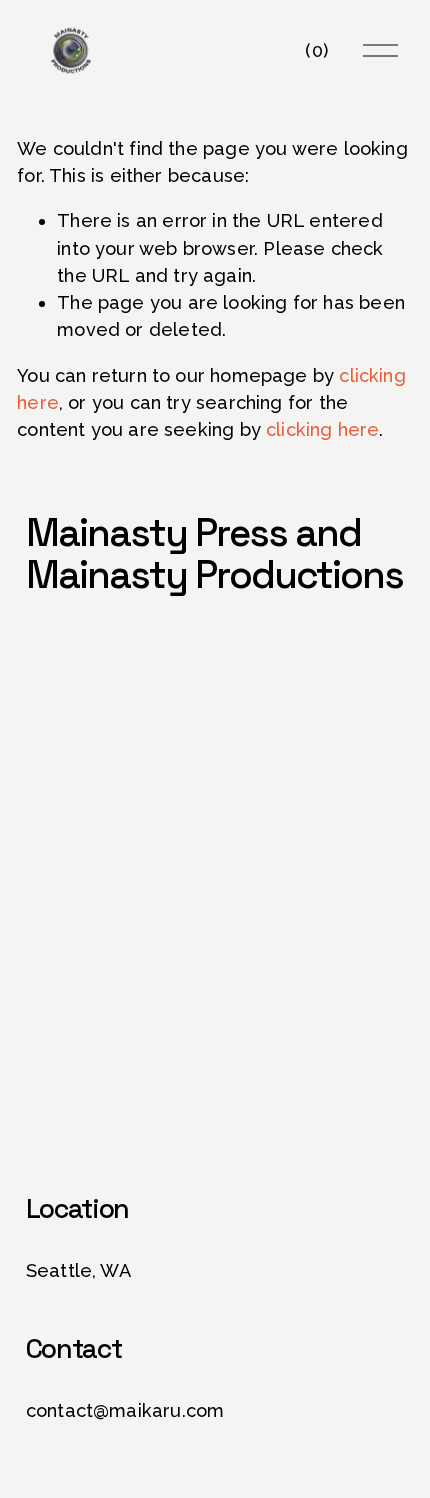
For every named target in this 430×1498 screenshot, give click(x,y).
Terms (312, 1135)
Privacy (250, 1135)
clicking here (322, 429)
